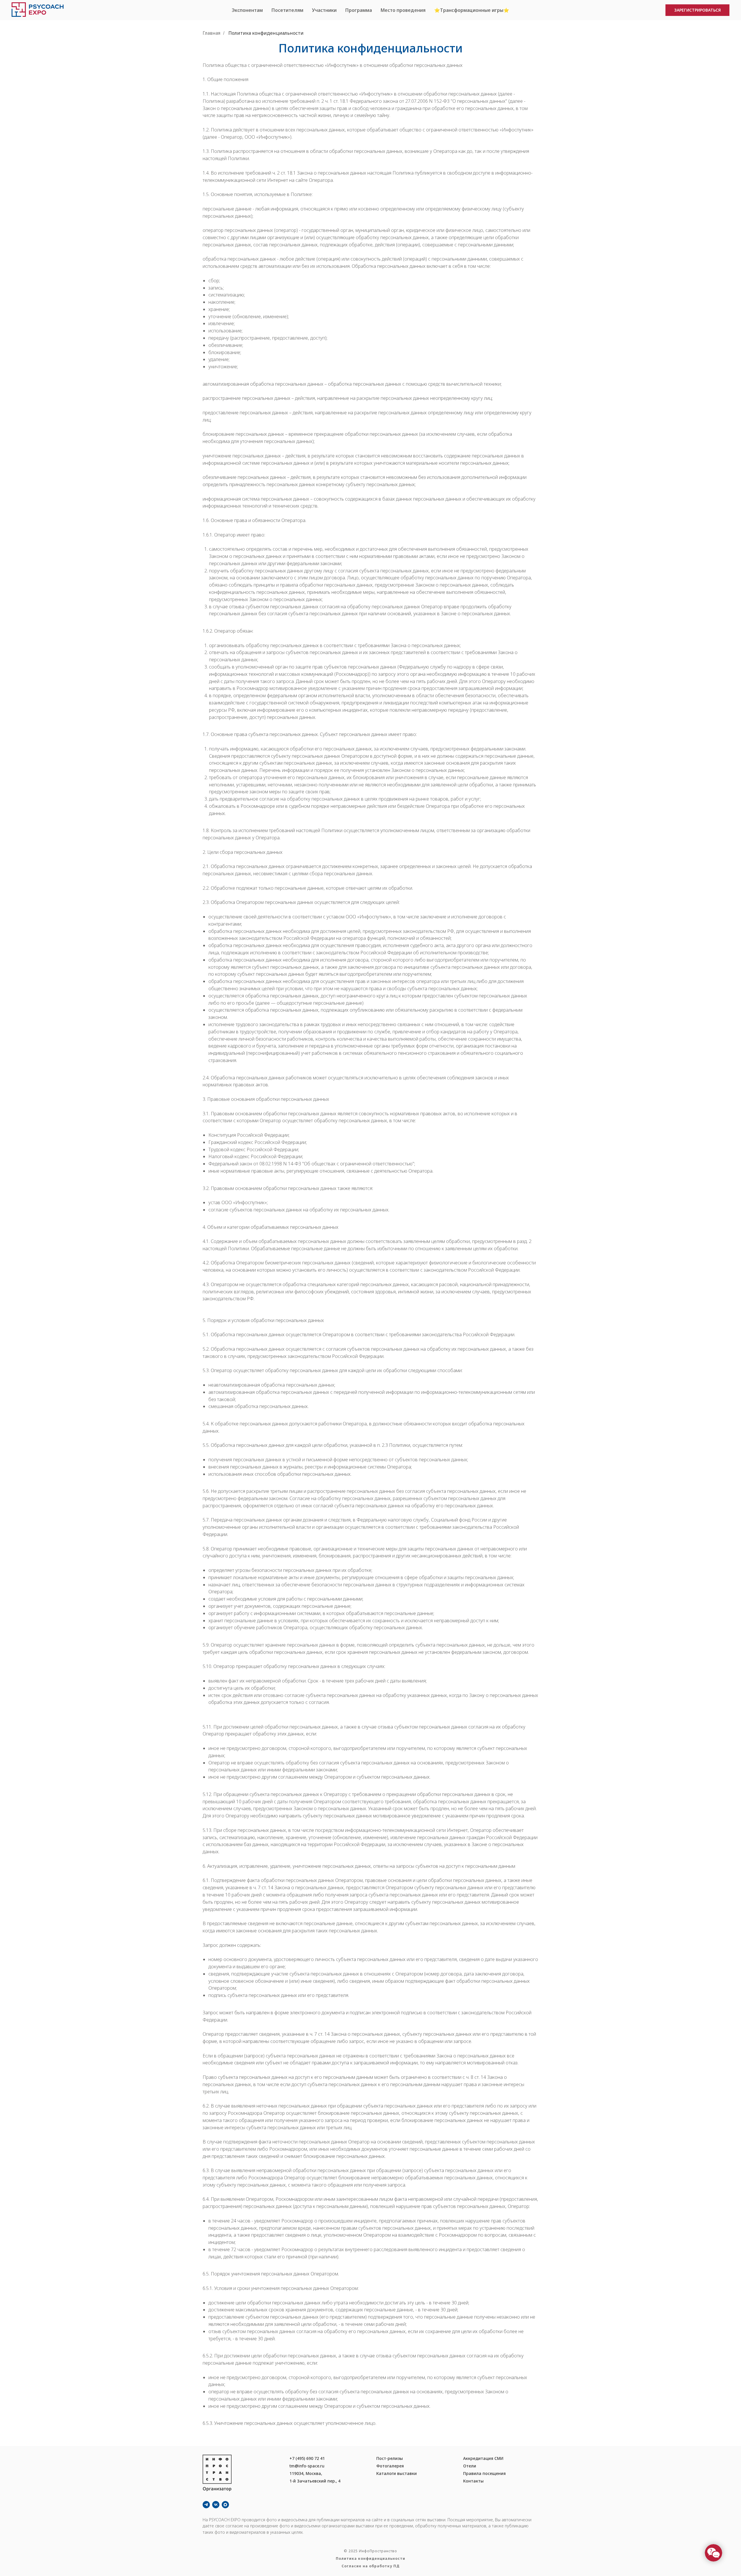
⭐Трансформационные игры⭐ (472, 10)
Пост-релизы (390, 2458)
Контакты (473, 2481)
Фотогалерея (390, 2466)
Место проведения (403, 10)
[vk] (216, 2505)
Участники (324, 10)
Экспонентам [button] (247, 10)
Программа (359, 10)
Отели (470, 2466)
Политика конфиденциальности (266, 33)
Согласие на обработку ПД (371, 2566)
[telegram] (206, 2505)
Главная (211, 33)
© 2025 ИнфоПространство (370, 2551)
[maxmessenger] (225, 2505)
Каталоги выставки (397, 2473)
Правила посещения (484, 2473)
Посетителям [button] (287, 10)
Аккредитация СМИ (483, 2458)
